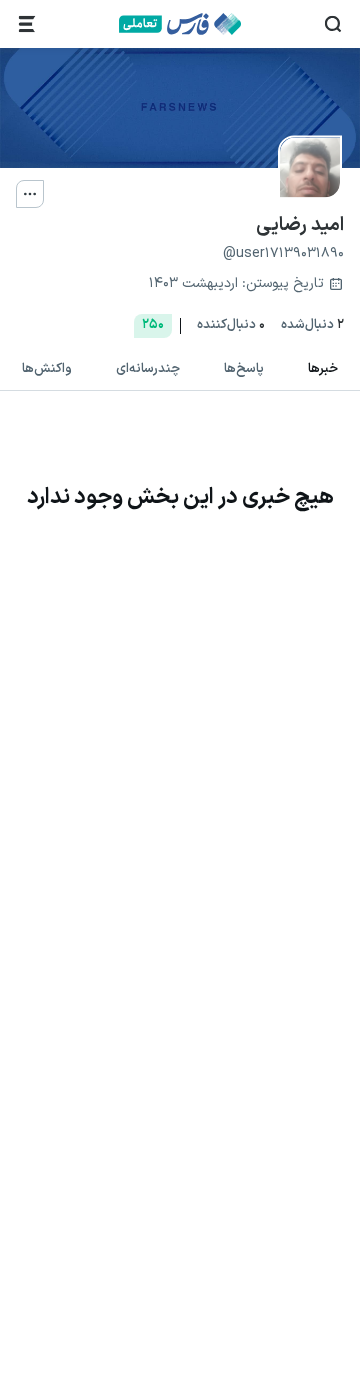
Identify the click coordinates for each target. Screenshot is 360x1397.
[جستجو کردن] (333, 24)
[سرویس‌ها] (27, 24)
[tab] (323, 370)
